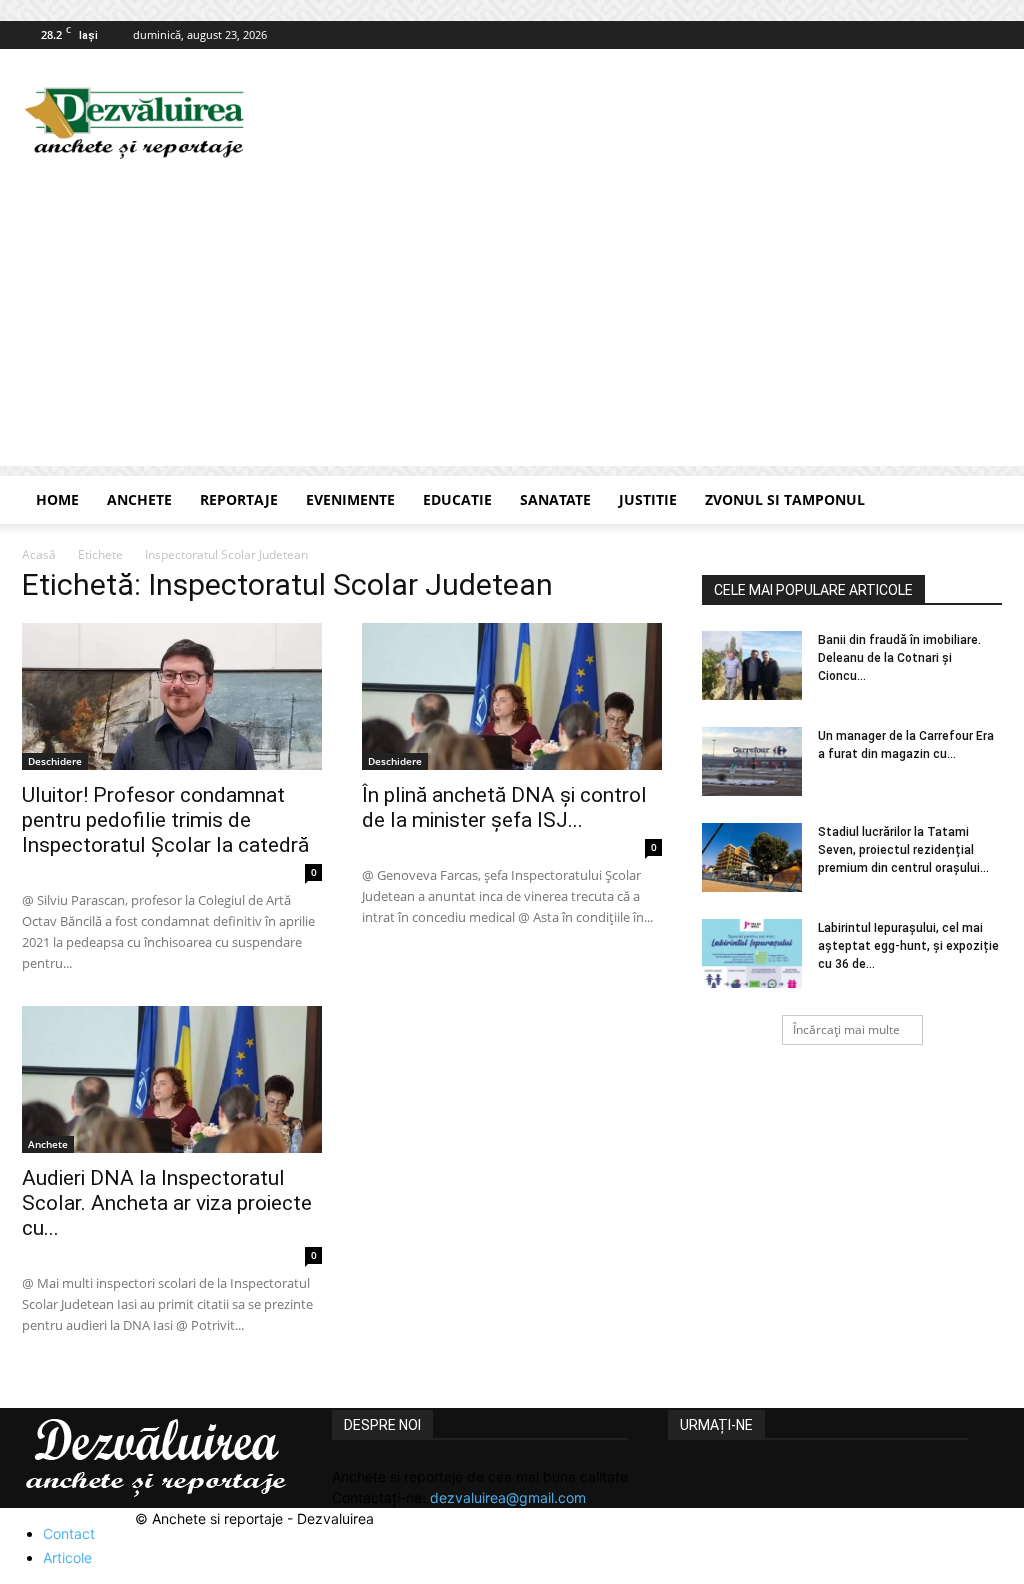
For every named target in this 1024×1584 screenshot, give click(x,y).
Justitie (648, 499)
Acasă (39, 554)
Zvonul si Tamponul (785, 499)
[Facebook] (987, 35)
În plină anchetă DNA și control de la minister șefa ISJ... (504, 807)
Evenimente (350, 499)
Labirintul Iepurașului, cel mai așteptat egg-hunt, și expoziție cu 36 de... (908, 946)
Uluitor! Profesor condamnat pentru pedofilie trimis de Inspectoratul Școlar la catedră (165, 820)
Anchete (139, 499)
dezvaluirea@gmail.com (508, 1497)
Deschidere (55, 761)
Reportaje (239, 499)
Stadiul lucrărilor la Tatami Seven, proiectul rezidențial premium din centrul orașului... (903, 850)
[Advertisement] (512, 326)
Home (57, 499)
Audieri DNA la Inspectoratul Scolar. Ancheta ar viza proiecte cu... (167, 1203)
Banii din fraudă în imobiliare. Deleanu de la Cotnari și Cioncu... (899, 658)
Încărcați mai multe (846, 1029)
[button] (978, 501)
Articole (67, 1557)
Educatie (457, 499)
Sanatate (555, 499)
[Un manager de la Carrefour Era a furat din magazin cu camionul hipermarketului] (752, 761)
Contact (69, 1533)
